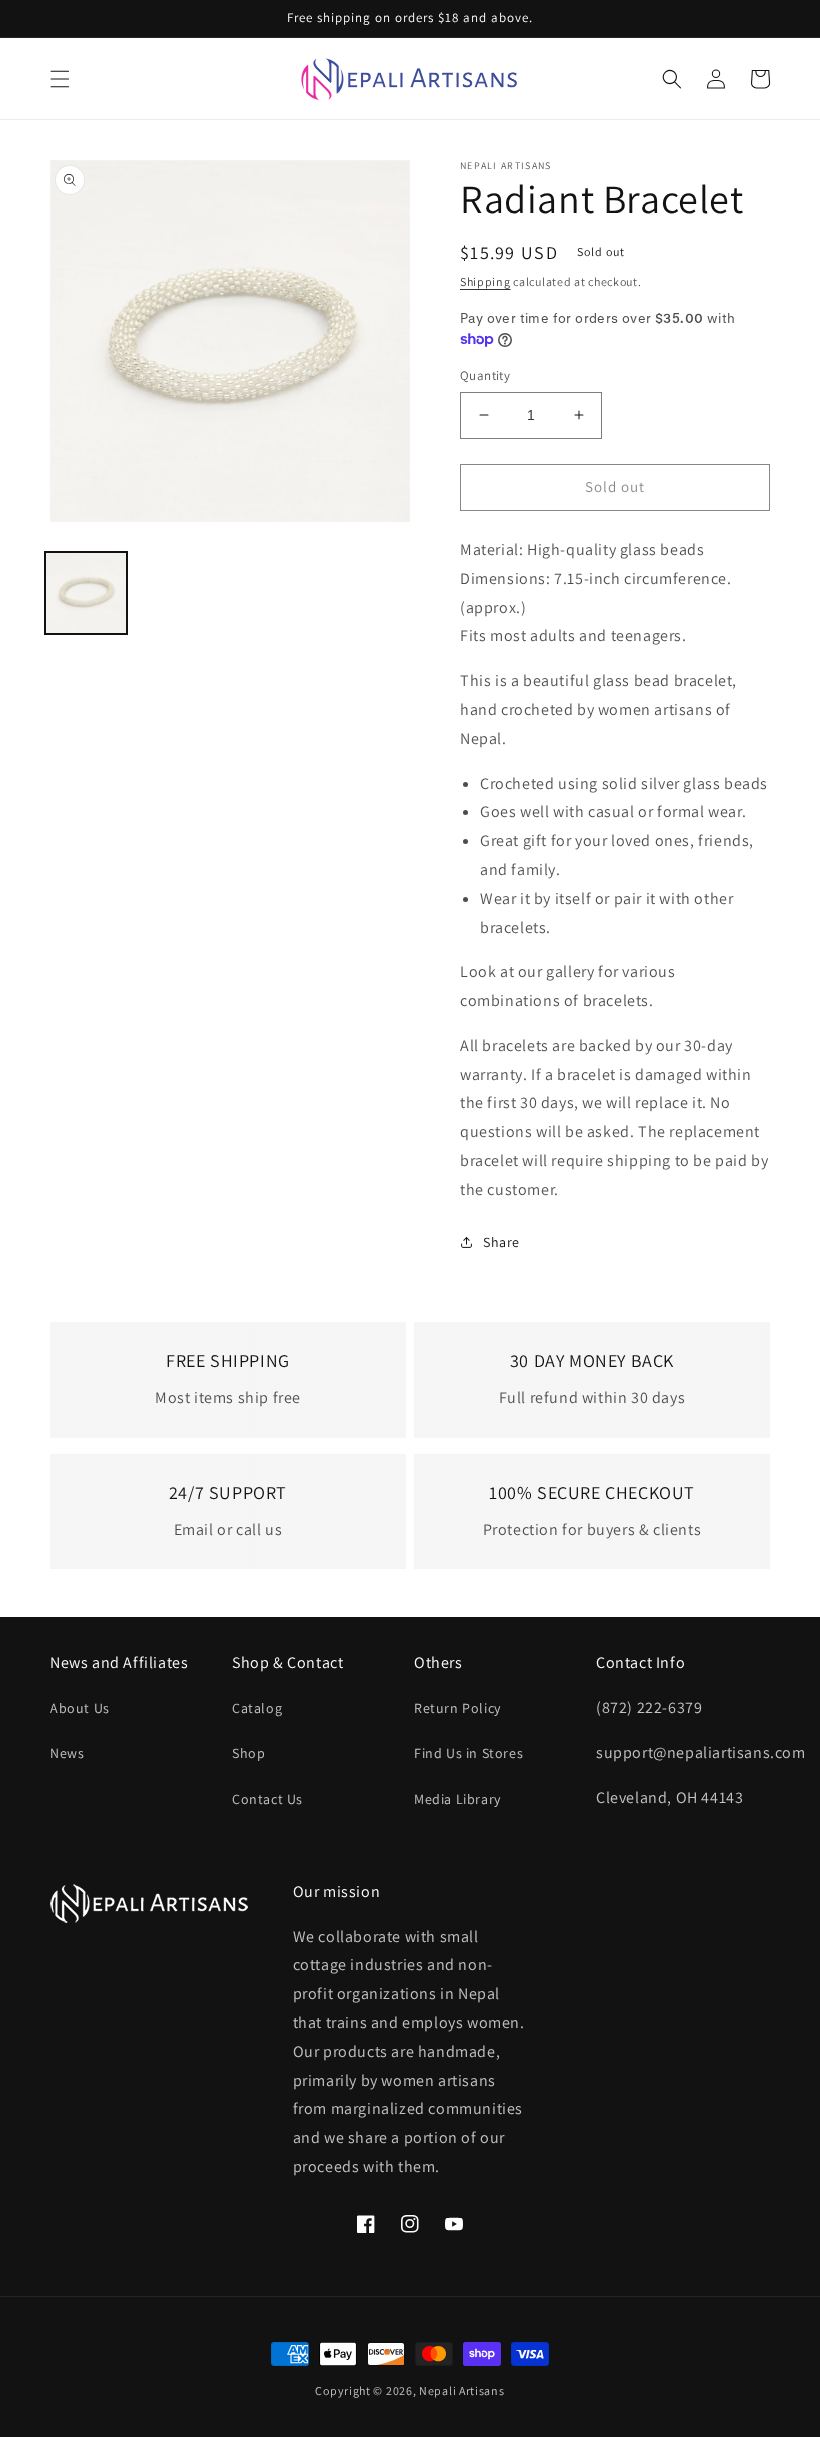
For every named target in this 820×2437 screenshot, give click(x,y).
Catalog (257, 1708)
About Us (80, 1708)
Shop (248, 1753)
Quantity (485, 375)
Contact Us (267, 1799)
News (67, 1753)
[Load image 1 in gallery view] (86, 593)
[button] (60, 79)
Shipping (485, 281)
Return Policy (457, 1708)
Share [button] (501, 1242)
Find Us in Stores (468, 1753)
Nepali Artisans (462, 2390)
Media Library (457, 1799)
